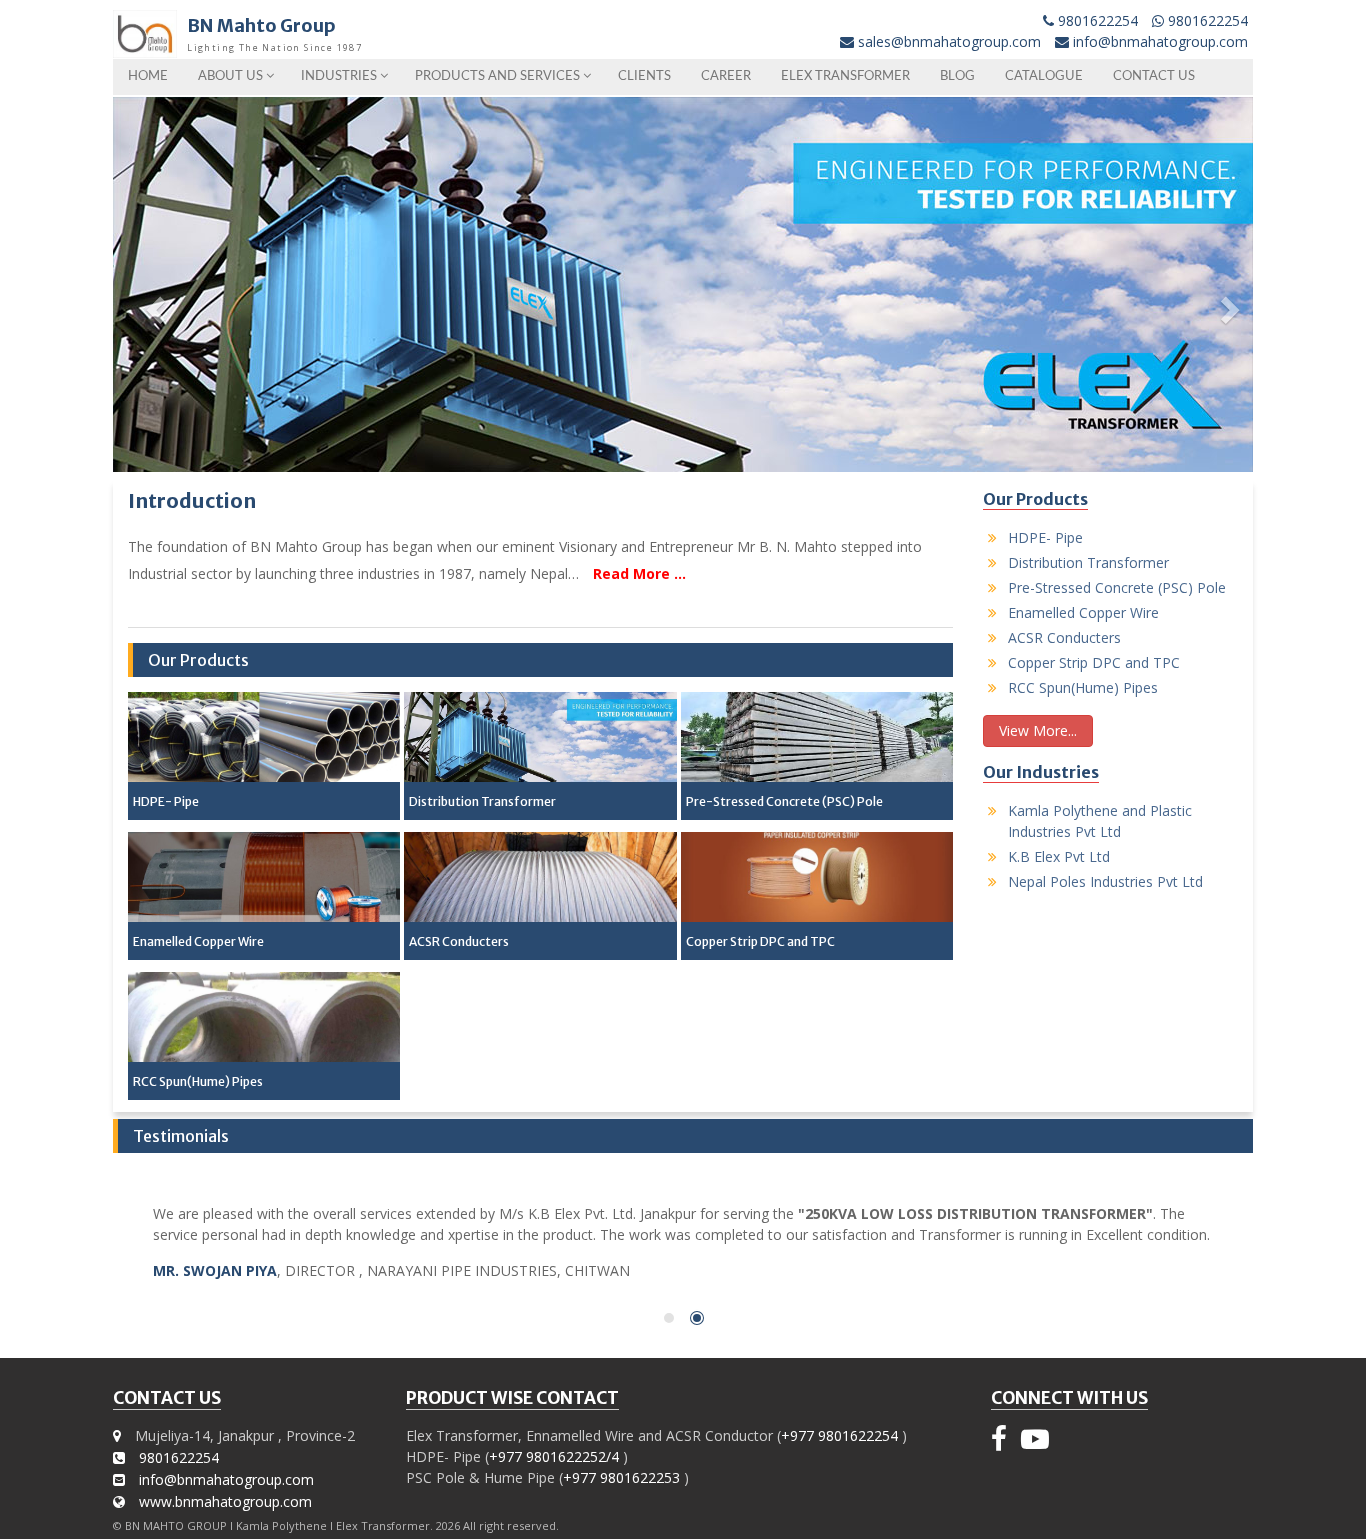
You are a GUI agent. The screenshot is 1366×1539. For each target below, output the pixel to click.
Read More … (639, 573)
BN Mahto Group (261, 25)
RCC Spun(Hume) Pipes (198, 1081)
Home (148, 76)
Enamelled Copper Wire (198, 941)
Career (726, 76)
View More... (1038, 730)
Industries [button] (340, 76)
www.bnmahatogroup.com (225, 1501)
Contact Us (1154, 76)
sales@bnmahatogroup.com (949, 41)
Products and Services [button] (499, 76)
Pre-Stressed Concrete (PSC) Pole (784, 801)
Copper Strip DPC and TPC (760, 941)
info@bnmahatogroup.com (1160, 41)
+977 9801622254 (839, 1435)
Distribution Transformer (482, 801)
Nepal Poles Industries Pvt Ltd (1105, 881)
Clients (644, 76)
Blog (957, 76)
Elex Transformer (845, 76)
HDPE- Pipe (166, 801)
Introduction (192, 500)
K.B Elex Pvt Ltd (1059, 856)
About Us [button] (232, 76)
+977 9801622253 (621, 1477)
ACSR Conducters (459, 941)
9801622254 (1096, 20)
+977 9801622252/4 (554, 1456)
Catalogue (1044, 76)
